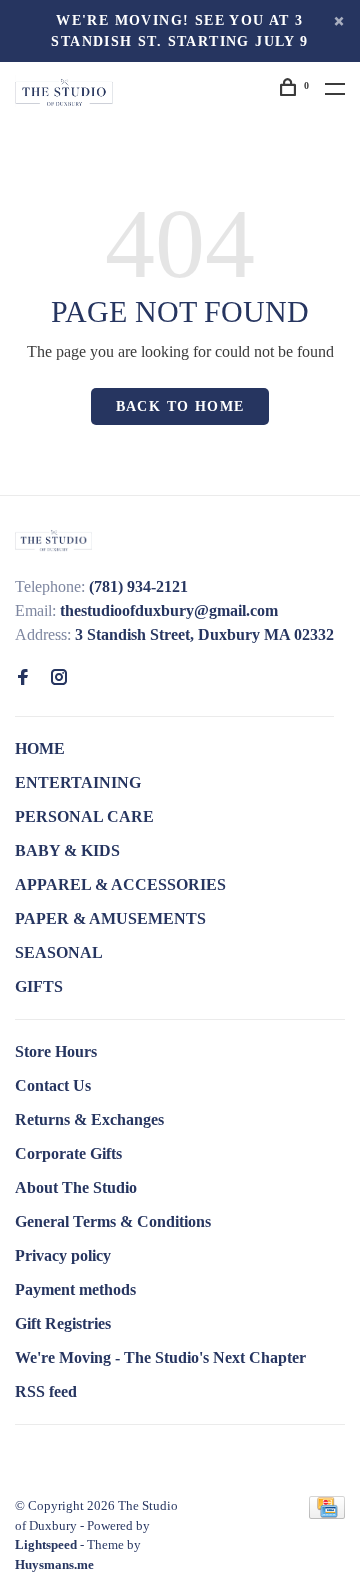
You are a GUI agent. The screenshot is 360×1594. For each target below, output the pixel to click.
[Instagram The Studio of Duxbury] (59, 678)
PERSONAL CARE (84, 816)
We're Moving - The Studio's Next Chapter (160, 1357)
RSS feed (46, 1391)
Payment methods (75, 1289)
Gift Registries (63, 1323)
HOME (40, 748)
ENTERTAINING (78, 782)
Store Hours (56, 1051)
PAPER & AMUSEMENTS (110, 918)
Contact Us (53, 1085)
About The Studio (76, 1187)
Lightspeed (46, 1544)
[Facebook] (23, 678)
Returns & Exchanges (89, 1119)
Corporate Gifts (68, 1153)
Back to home (180, 406)
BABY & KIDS (67, 850)
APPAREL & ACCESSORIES (120, 884)
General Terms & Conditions (113, 1221)
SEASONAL (59, 952)
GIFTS (39, 986)
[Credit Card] (327, 1513)
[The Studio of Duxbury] (53, 539)
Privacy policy (63, 1255)
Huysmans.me (54, 1564)
